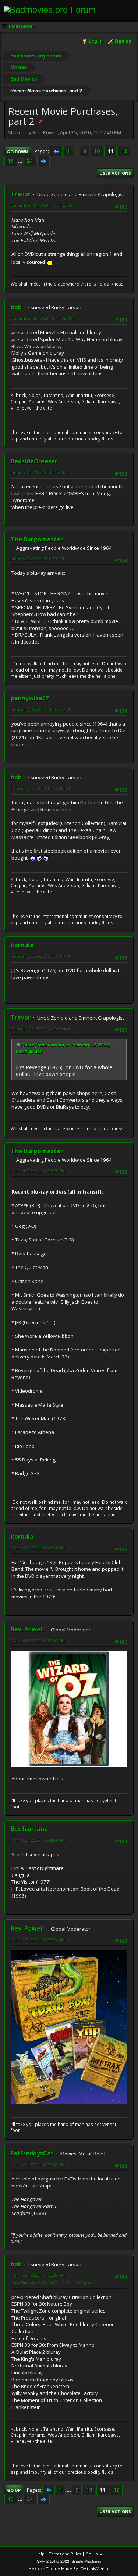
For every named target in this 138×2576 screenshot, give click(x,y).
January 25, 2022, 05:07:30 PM (39, 559)
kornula (22, 945)
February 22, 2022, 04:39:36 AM (40, 1029)
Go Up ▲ (94, 2554)
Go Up (14, 2490)
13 (11, 161)
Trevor (21, 194)
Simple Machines (86, 2561)
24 (30, 161)
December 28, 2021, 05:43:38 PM (42, 318)
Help (40, 2554)
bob (16, 307)
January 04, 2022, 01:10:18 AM (39, 472)
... (77, 151)
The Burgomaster (37, 539)
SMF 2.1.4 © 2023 (53, 2561)
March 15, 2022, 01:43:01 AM (38, 1548)
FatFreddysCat (32, 2153)
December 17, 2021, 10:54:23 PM (42, 205)
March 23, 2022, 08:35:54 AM (38, 1940)
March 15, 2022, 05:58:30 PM (38, 1640)
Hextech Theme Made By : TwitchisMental (69, 2568)
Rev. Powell (27, 1629)
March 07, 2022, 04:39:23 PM (38, 1171)
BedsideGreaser (34, 461)
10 (97, 151)
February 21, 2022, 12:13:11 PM (40, 788)
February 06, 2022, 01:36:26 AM (40, 709)
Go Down (18, 152)
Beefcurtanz (29, 1829)
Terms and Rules (65, 2554)
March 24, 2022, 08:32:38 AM (38, 2164)
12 (124, 151)
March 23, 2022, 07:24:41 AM (38, 1840)
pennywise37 (30, 698)
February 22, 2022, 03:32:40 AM (40, 956)
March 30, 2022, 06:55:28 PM (38, 2275)
